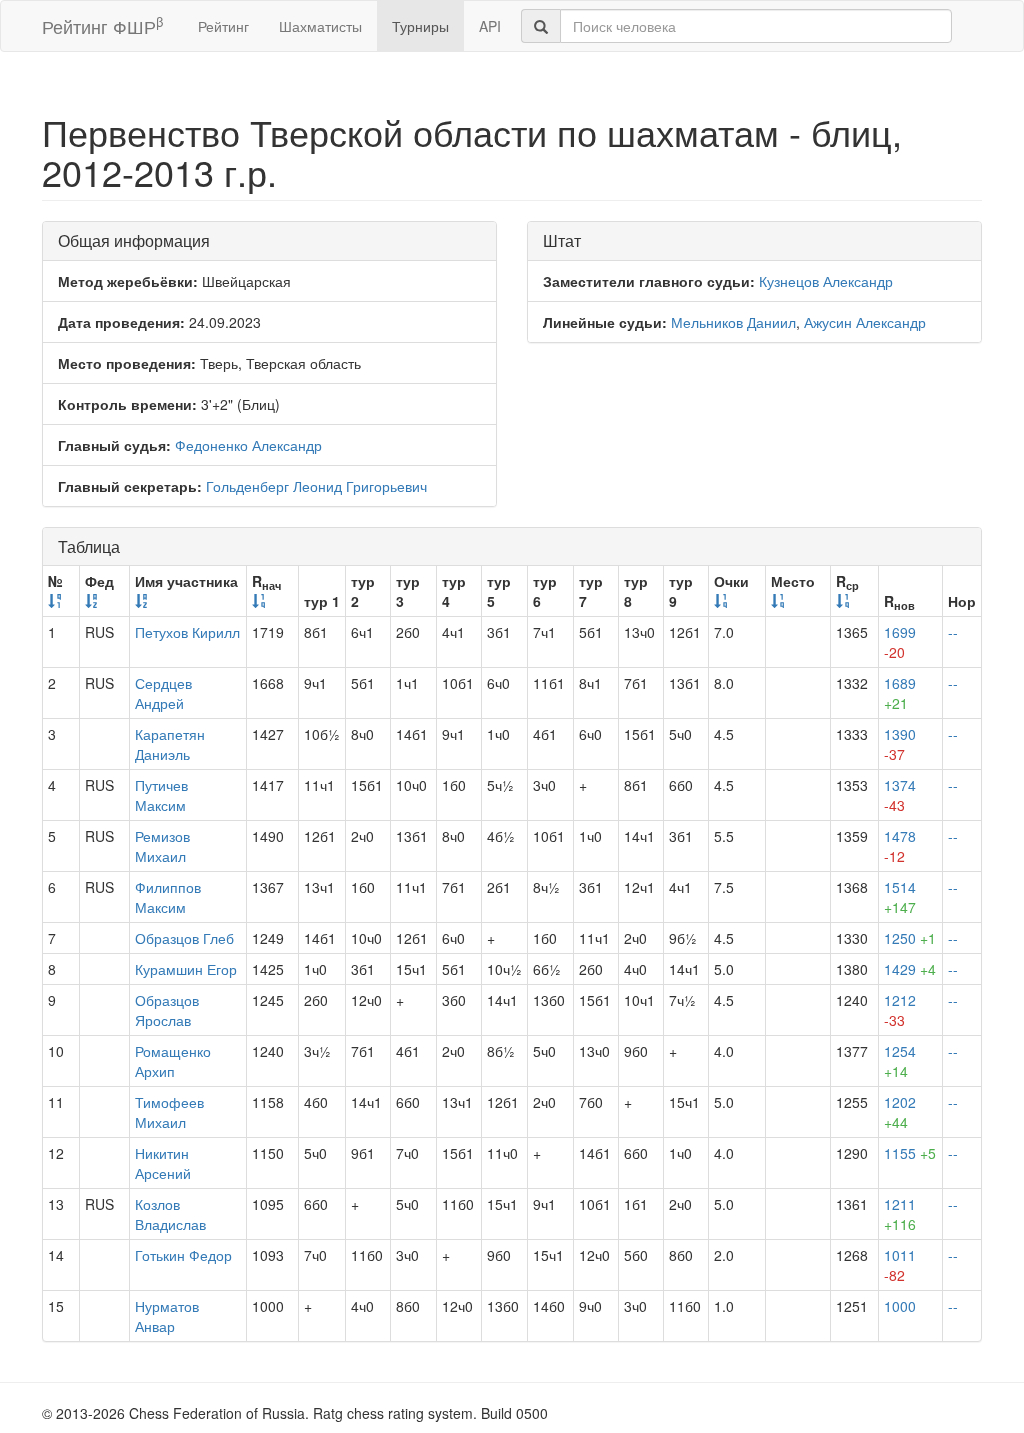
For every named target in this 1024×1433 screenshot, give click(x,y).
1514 (900, 897)
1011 (900, 1265)
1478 (900, 846)
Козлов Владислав (170, 1214)
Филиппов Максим (168, 897)
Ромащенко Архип (173, 1061)
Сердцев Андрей (163, 693)
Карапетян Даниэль (170, 744)
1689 (900, 693)
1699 (900, 642)
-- (953, 632)
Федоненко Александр (248, 445)
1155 (910, 1153)
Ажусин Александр (865, 322)
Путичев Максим (161, 795)
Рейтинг (223, 26)
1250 (910, 938)
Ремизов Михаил (162, 846)
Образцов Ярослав (167, 1010)
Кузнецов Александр (826, 281)
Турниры (420, 26)
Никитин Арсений (163, 1163)
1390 (900, 744)
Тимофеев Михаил (169, 1112)
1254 (900, 1061)
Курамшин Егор (186, 969)
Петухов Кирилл (187, 632)
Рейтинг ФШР (102, 25)
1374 (900, 795)
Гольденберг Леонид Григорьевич (316, 486)
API (490, 26)
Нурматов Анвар (167, 1316)
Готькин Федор (183, 1255)
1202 (900, 1112)
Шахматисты (320, 26)
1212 (900, 1010)
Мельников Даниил (733, 322)
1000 (900, 1306)
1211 (900, 1214)
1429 (910, 969)
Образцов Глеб (184, 938)
